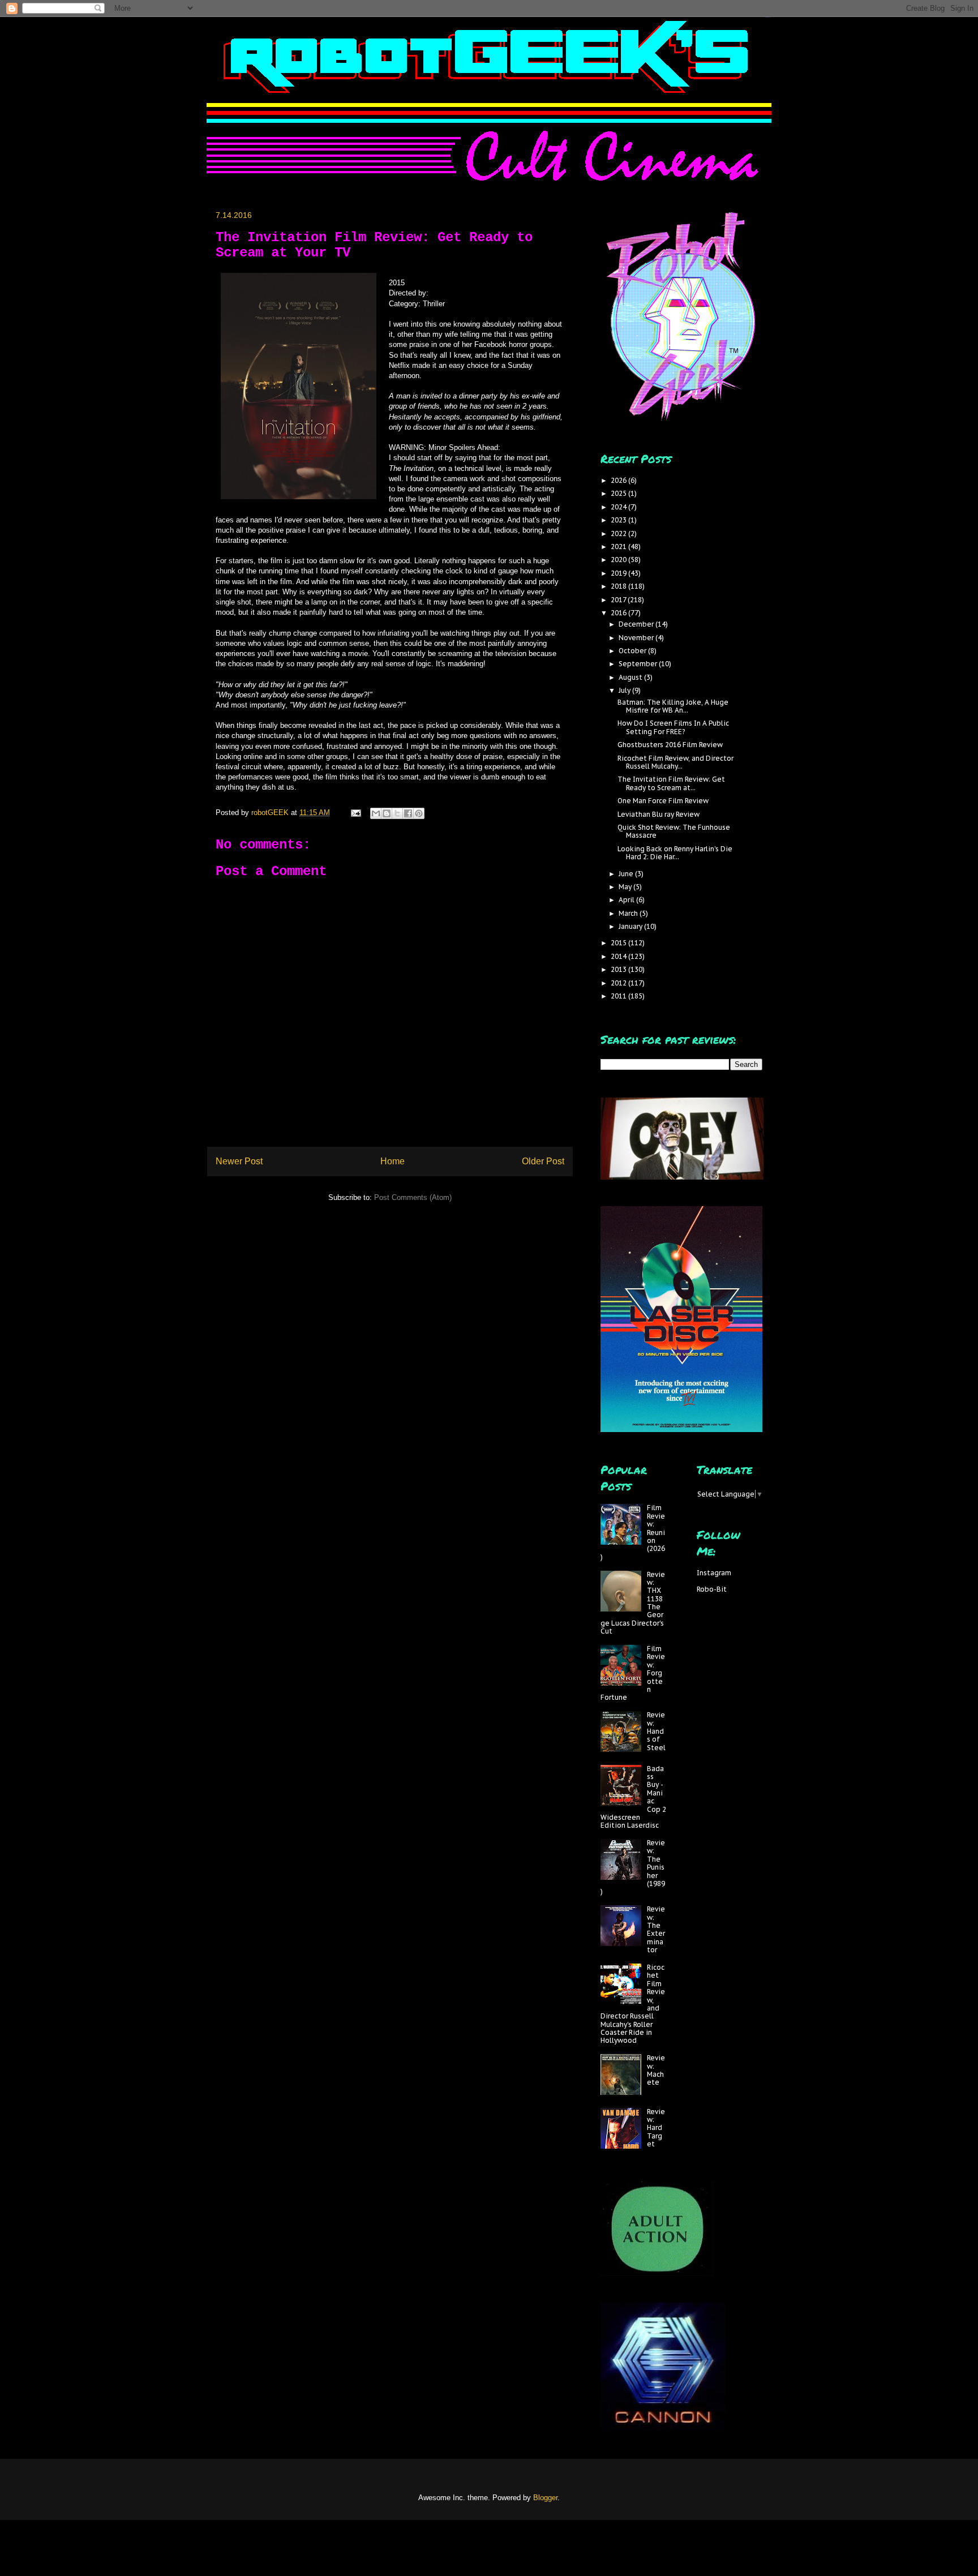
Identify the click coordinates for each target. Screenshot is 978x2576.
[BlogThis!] (387, 813)
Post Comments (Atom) (413, 1197)
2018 (619, 586)
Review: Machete (656, 2070)
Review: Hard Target (656, 2128)
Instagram (714, 1573)
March (629, 913)
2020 (619, 560)
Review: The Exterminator (656, 1929)
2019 (619, 573)
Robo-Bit (712, 1589)
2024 (619, 507)
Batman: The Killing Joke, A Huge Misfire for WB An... (673, 706)
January (631, 926)
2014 (619, 956)
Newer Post (239, 1161)
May (626, 887)
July (625, 690)
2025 (619, 493)
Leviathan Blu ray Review (659, 814)
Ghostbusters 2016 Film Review (670, 745)
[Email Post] (355, 813)
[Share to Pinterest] (419, 813)
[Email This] (376, 813)
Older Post (543, 1161)
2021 (619, 547)
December (637, 624)
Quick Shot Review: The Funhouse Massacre (674, 831)
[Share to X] (397, 813)
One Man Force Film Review (663, 801)
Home (393, 1161)
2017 (619, 600)
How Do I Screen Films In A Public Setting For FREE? (673, 727)
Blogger (545, 2498)
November (637, 638)
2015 (619, 943)
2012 (619, 983)
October (633, 651)
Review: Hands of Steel (656, 1731)
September (639, 664)
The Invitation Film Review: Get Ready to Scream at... (671, 783)
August (631, 677)
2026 (619, 480)
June (627, 874)
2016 (619, 613)
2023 (619, 520)
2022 (619, 533)
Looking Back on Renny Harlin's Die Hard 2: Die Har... (675, 853)
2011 (619, 996)
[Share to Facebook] (408, 813)
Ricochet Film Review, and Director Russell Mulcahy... (675, 762)
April (627, 900)
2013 (619, 969)
